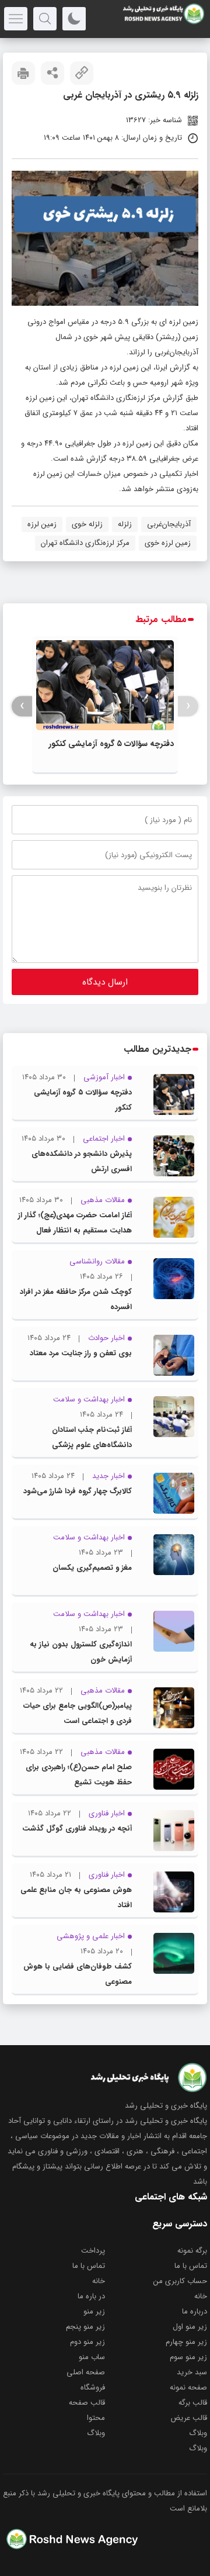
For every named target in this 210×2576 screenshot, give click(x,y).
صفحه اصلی (86, 2372)
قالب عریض (189, 2418)
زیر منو (94, 2311)
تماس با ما (191, 2266)
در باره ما (91, 2296)
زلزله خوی (87, 524)
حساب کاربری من (180, 2281)
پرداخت (93, 2251)
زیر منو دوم (87, 2342)
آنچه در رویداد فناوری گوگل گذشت (77, 1829)
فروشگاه (93, 2387)
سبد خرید (192, 2372)
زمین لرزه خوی (168, 543)
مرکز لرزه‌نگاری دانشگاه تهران (85, 543)
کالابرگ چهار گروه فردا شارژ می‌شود (78, 1491)
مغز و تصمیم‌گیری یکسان (92, 1568)
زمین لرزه (42, 524)
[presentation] (188, 706)
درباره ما (195, 2311)
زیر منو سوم (188, 2357)
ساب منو (92, 2357)
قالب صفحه (87, 2403)
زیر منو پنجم (85, 2327)
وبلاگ (198, 2433)
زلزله (125, 524)
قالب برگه (193, 2403)
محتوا (96, 2418)
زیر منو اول (190, 2327)
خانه (99, 2281)
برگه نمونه (192, 2251)
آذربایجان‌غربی (169, 524)
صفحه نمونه (188, 2387)
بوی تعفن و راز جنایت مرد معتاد (81, 1353)
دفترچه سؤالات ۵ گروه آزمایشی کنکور (111, 744)
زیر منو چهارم (186, 2342)
